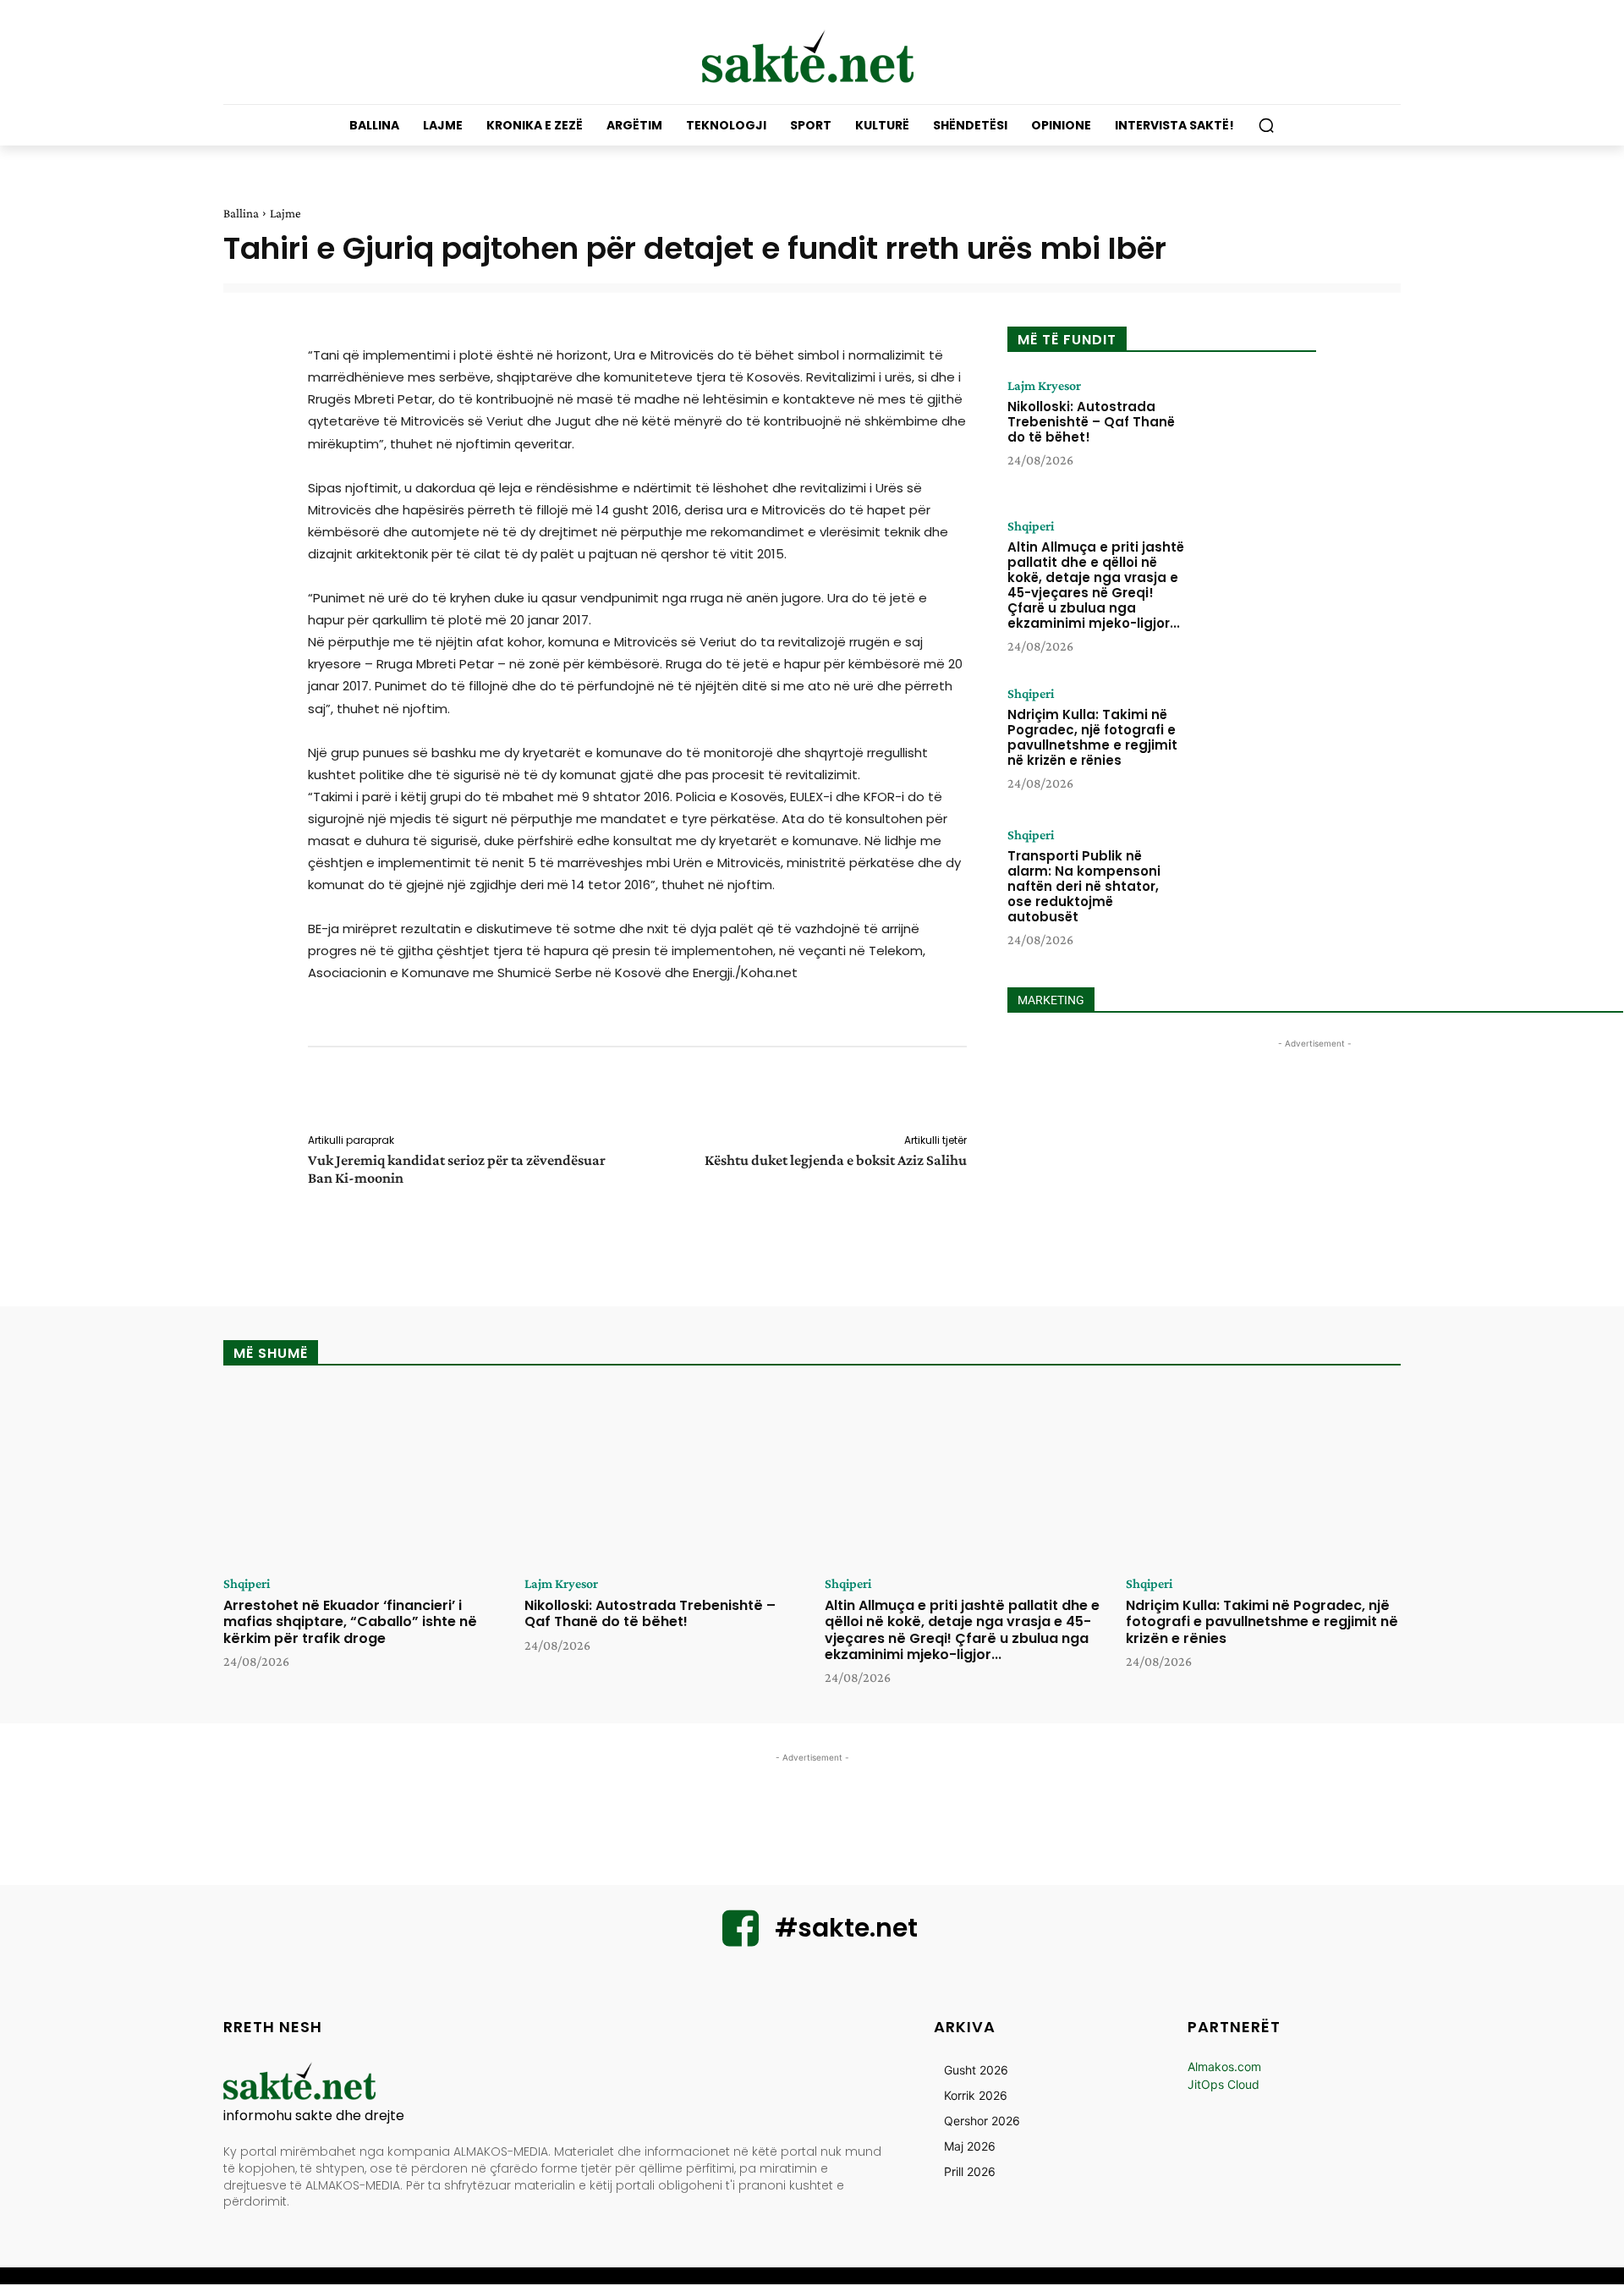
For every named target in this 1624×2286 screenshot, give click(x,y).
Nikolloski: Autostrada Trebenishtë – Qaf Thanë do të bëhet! (1091, 422)
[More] (979, 1093)
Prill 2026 (970, 2171)
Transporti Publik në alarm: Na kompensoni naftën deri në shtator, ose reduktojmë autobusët (1084, 886)
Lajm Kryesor (1044, 386)
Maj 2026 (970, 2146)
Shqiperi (1031, 526)
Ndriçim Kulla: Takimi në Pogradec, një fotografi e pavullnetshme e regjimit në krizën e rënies (1092, 737)
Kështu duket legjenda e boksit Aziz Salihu (836, 1160)
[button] (1266, 125)
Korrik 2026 (976, 2095)
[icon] (741, 1939)
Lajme (285, 213)
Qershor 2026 (982, 2121)
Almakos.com (1224, 2066)
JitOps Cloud (1223, 2084)
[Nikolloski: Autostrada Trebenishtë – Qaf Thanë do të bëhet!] (1254, 431)
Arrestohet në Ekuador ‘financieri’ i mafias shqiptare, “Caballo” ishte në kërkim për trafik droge (350, 1621)
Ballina (241, 213)
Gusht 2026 (976, 2070)
